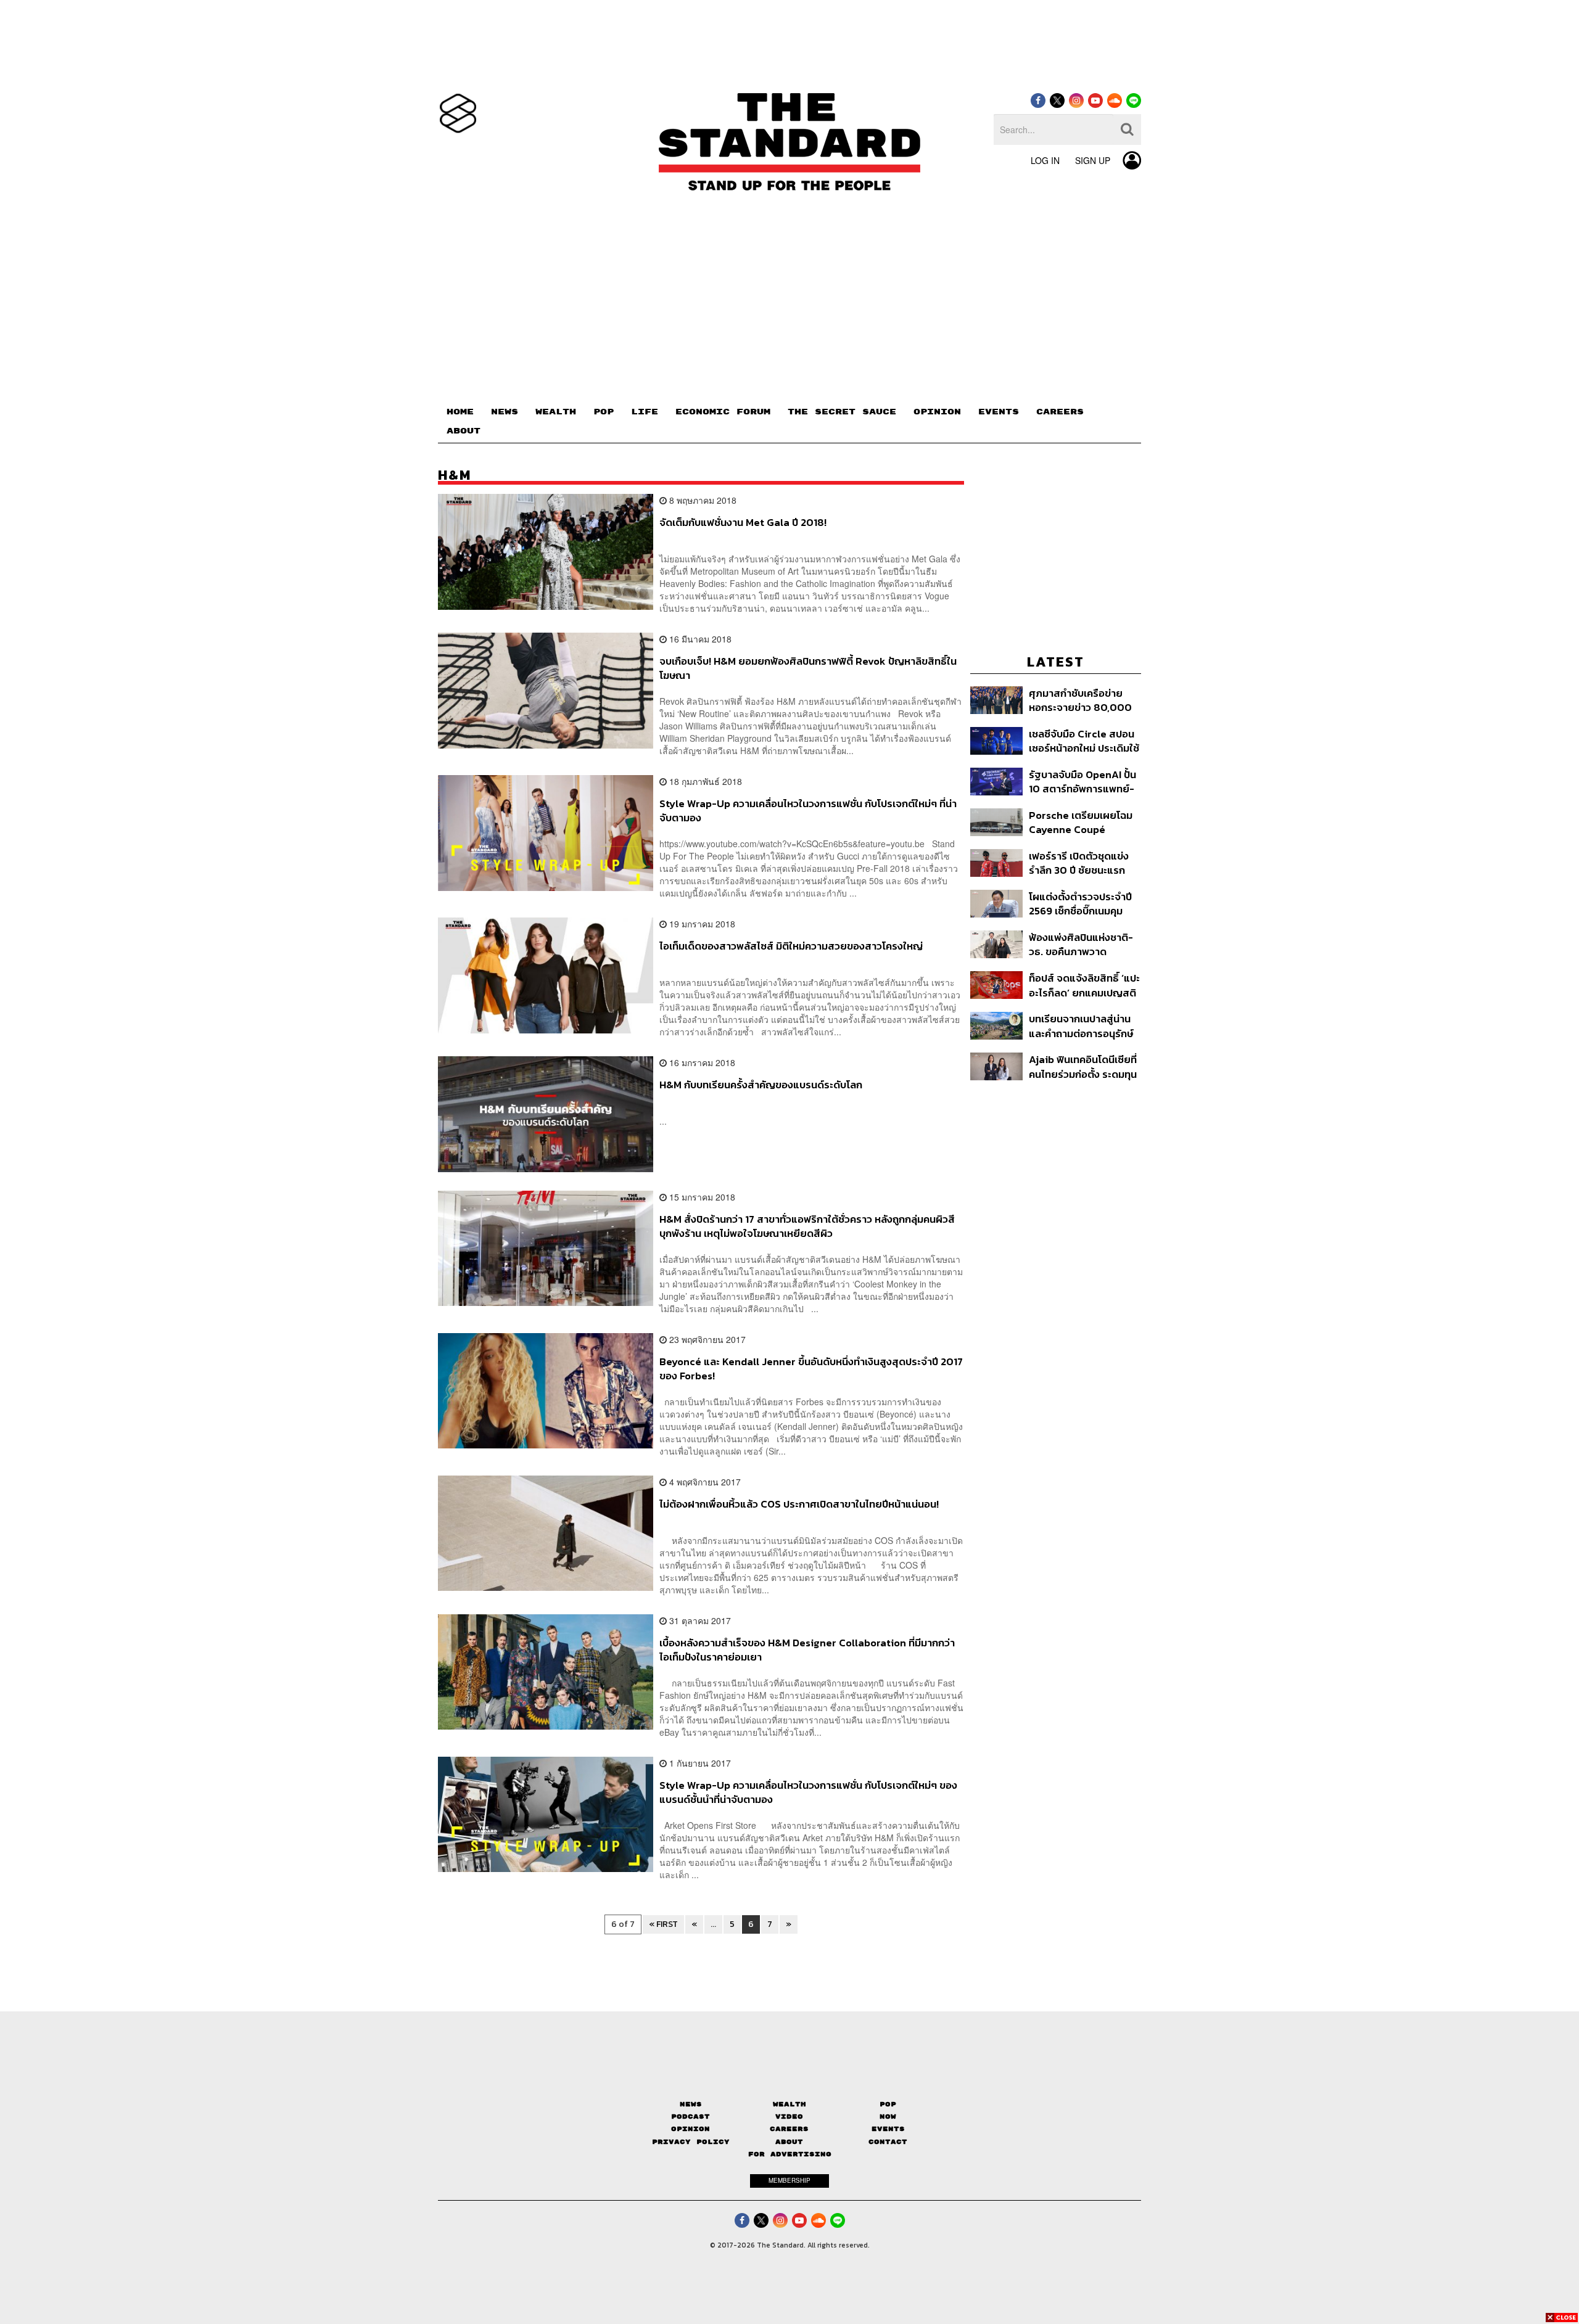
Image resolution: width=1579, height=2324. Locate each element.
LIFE (645, 412)
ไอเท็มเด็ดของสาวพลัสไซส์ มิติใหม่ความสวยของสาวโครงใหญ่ (791, 946)
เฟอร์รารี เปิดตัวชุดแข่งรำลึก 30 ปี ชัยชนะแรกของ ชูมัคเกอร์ (1079, 863)
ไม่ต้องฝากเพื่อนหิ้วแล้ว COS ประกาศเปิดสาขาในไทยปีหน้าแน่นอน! (799, 1505)
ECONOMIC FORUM (723, 412)
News (691, 2104)
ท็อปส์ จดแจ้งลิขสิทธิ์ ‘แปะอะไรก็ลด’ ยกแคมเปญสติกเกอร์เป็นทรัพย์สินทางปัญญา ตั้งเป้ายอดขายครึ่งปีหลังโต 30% (1084, 985)
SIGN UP (1093, 160)
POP (604, 412)
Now (888, 2117)
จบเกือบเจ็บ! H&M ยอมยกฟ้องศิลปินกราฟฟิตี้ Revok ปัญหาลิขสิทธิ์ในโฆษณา (808, 668)
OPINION (937, 412)
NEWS (505, 412)
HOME (460, 412)
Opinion (691, 2129)
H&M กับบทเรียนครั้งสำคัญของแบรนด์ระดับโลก (761, 1085)
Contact (888, 2142)
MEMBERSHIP (789, 2180)
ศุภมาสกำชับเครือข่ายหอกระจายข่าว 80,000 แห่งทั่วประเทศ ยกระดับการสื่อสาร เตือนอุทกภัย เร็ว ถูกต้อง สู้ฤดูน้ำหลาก (1081, 700)
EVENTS (999, 412)
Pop (888, 2104)
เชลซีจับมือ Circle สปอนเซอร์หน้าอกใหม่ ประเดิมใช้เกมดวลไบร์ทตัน (1084, 741)
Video (789, 2117)
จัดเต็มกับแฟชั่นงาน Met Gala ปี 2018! (743, 523)
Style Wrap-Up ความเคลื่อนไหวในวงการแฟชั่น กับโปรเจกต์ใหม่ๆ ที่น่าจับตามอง (808, 811)
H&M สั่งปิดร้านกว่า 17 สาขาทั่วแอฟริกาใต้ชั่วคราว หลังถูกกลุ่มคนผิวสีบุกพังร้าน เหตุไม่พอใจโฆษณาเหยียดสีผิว (807, 1226)
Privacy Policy (691, 2142)
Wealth (789, 2104)
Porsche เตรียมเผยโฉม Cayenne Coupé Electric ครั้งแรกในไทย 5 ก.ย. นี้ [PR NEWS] (1084, 822)
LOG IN (1045, 160)
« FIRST (663, 1924)
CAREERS (1060, 412)
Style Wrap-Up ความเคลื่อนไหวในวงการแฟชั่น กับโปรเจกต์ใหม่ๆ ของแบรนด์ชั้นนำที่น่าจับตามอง (808, 1792)
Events (888, 2129)
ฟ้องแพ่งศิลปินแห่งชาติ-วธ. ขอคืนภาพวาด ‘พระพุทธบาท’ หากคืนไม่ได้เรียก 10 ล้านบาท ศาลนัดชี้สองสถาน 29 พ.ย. (1085, 944)
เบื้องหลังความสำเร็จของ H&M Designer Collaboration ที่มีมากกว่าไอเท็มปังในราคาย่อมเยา (807, 1650)
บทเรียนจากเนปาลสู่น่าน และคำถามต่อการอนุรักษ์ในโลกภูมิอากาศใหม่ (1081, 1026)
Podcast (691, 2117)
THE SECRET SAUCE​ (842, 412)
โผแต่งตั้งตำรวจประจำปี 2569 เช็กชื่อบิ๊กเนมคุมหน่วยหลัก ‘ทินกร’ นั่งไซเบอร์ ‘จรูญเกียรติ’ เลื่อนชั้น (1080, 904)
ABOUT (464, 431)
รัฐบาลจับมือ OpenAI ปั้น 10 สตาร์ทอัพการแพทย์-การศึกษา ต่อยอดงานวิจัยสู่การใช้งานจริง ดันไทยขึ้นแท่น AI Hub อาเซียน (1085, 782)
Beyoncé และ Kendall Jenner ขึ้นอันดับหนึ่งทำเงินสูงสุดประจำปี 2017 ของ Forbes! (811, 1369)
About (789, 2142)
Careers (789, 2129)
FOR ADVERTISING (790, 2154)
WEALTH (556, 412)
